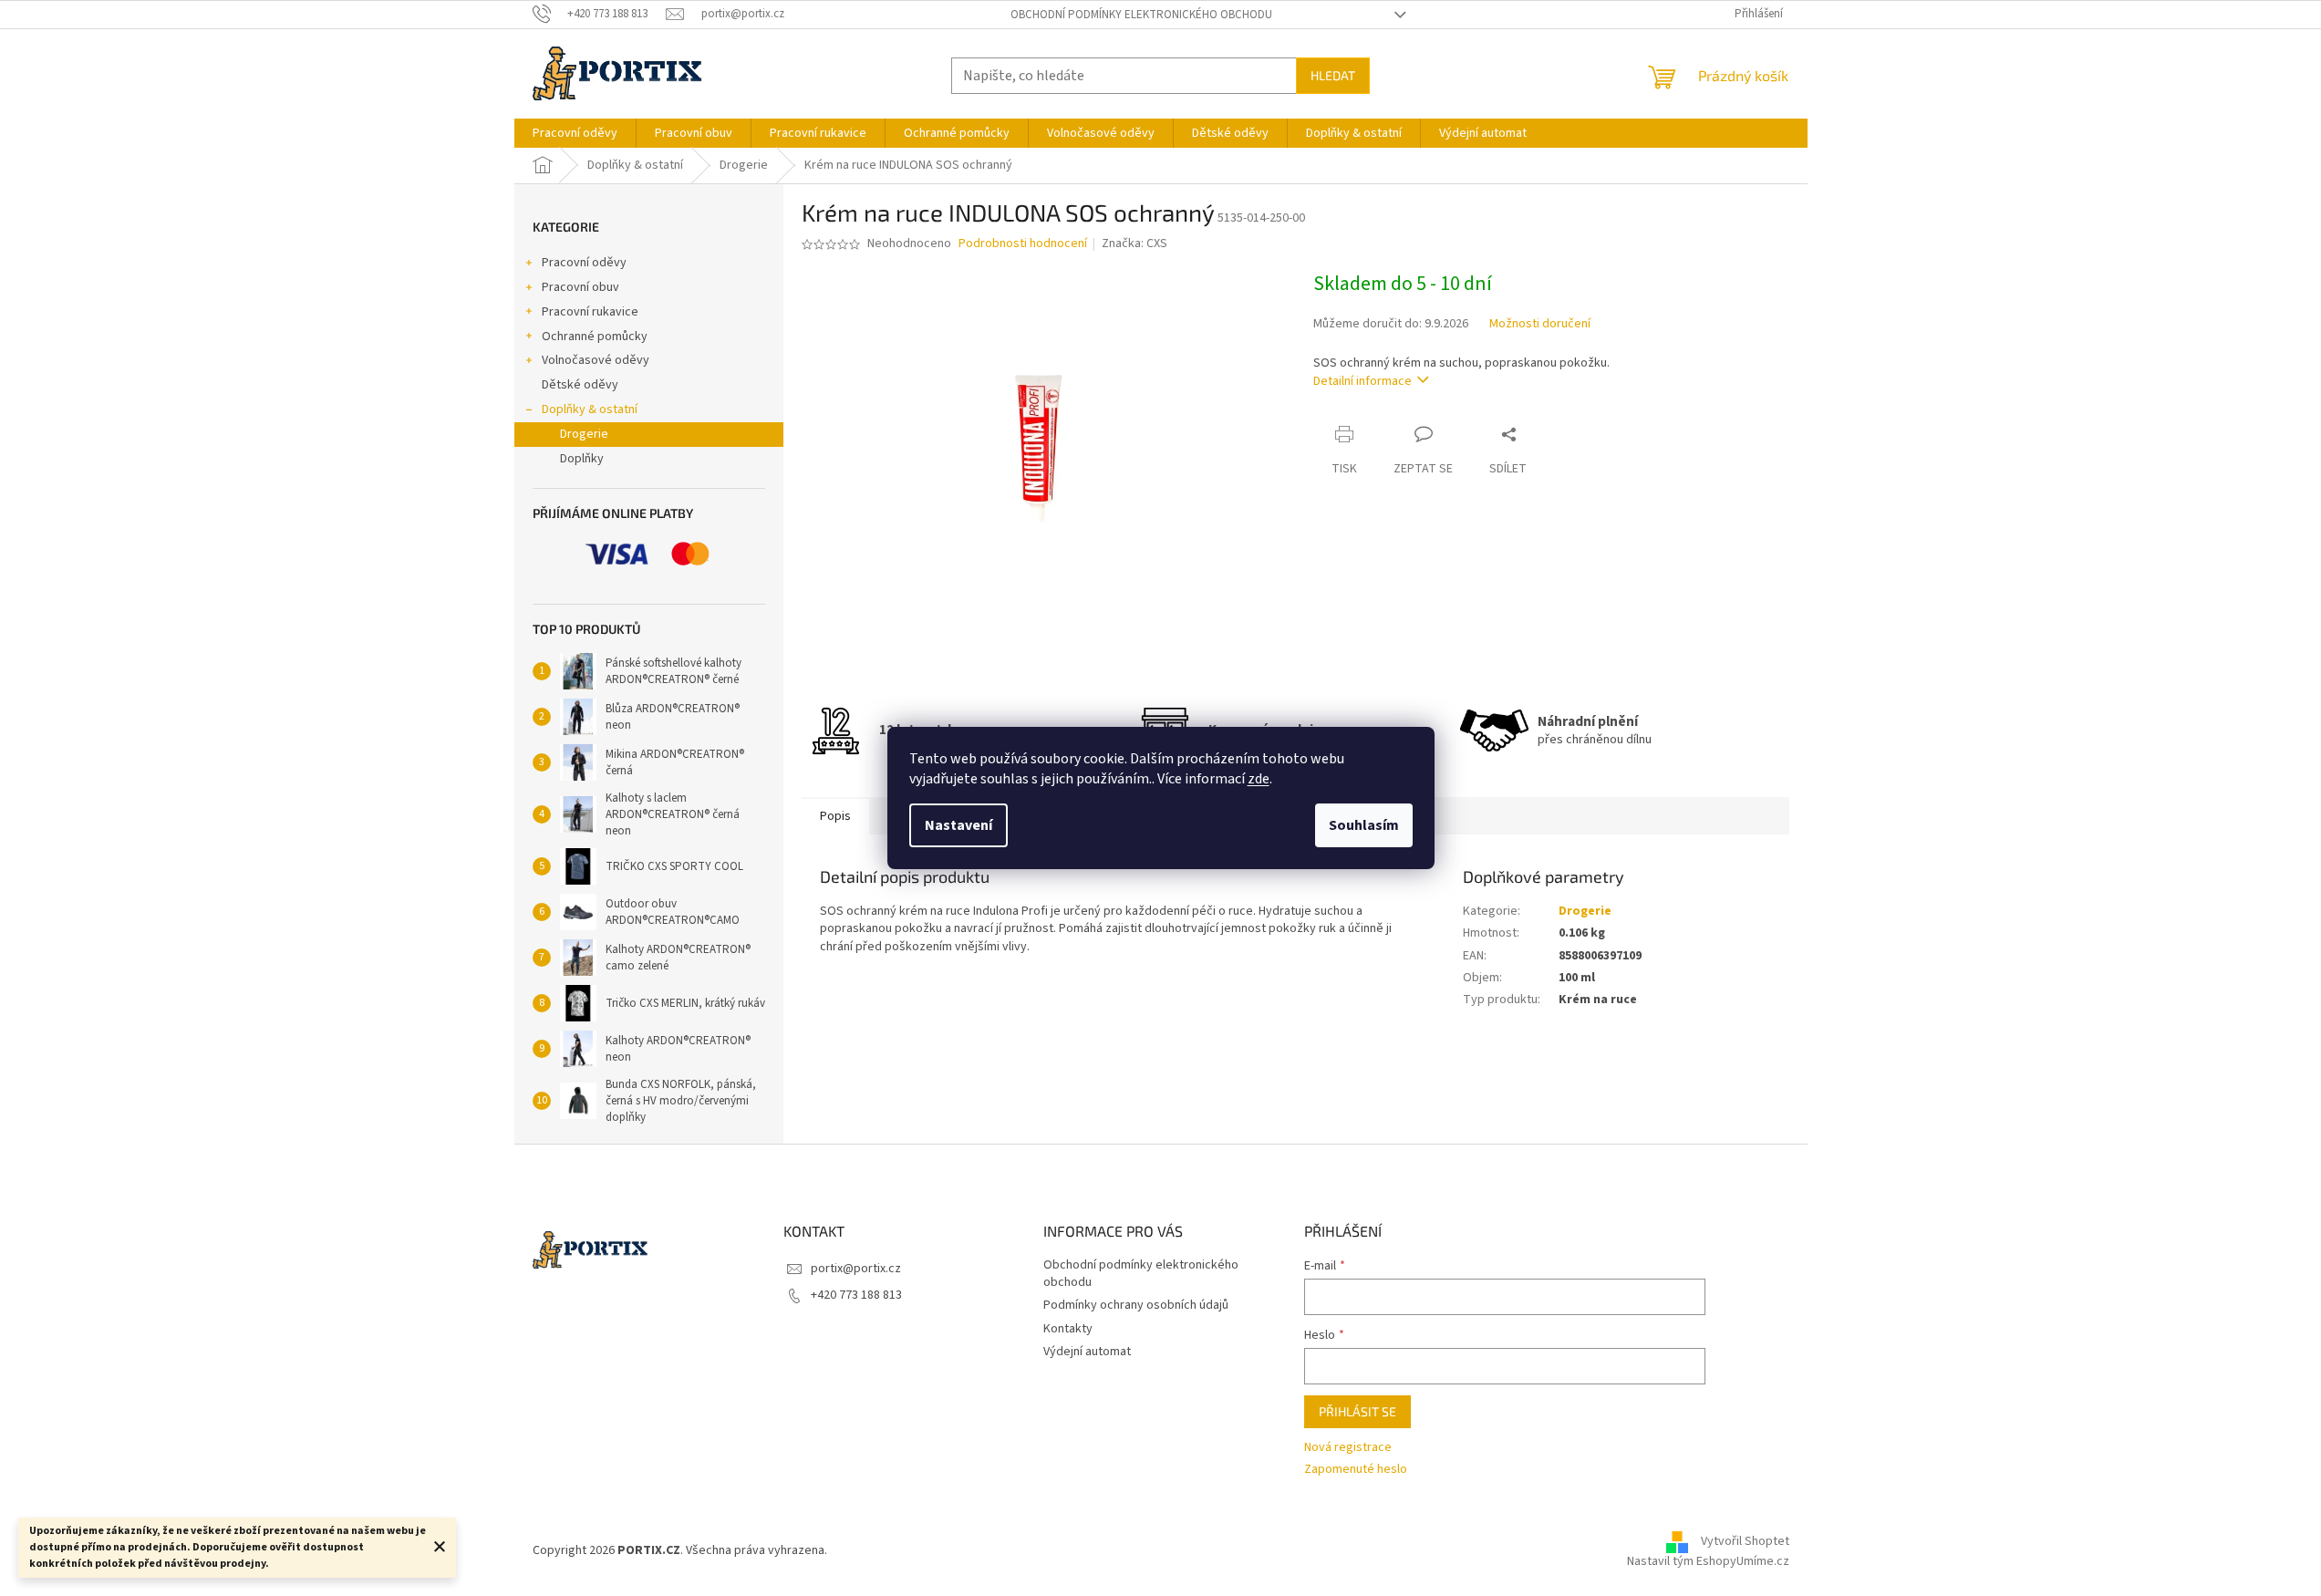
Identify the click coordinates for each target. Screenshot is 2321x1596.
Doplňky (582, 459)
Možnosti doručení (1540, 324)
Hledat (1333, 75)
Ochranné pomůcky (595, 337)
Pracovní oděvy (584, 263)
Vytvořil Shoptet (1745, 1541)
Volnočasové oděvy (596, 360)
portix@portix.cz (856, 1269)
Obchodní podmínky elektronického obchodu (1141, 15)
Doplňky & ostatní (590, 409)
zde (1259, 779)
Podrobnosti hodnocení (1023, 244)
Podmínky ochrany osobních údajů (1136, 1305)
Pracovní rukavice (590, 312)
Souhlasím (1364, 825)
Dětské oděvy (580, 385)
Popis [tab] (835, 816)
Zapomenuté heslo (1356, 1470)
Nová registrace (1348, 1448)
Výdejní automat (1087, 1352)
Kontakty (1068, 1329)
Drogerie (584, 434)
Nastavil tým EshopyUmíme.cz (1708, 1561)
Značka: (1135, 244)
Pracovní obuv (580, 287)
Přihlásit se (1357, 1411)
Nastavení (958, 825)
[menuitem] (575, 133)
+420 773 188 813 (856, 1295)
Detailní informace (1363, 381)
